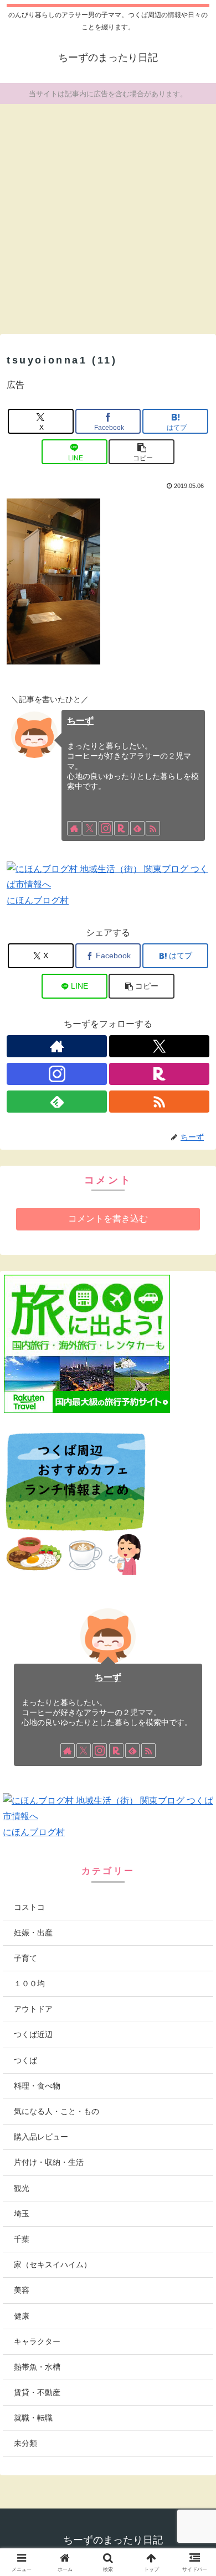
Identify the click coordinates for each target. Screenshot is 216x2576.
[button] (142, 452)
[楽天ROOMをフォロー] (121, 828)
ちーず (80, 721)
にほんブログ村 (38, 900)
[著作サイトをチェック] (74, 828)
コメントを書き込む (108, 1219)
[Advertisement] (108, 215)
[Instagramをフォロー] (106, 828)
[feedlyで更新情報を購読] (137, 828)
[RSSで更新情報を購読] (153, 828)
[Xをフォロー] (90, 828)
